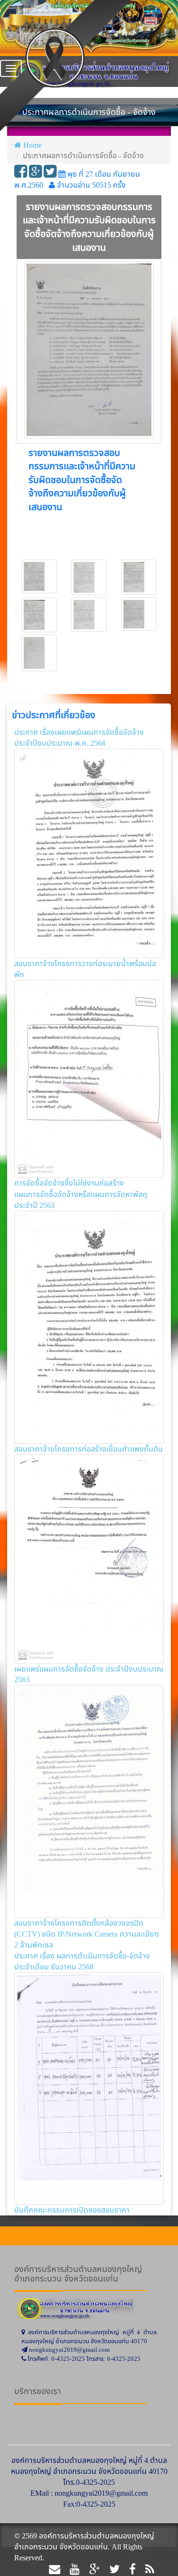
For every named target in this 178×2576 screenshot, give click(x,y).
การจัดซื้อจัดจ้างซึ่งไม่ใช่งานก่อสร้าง (69, 1183)
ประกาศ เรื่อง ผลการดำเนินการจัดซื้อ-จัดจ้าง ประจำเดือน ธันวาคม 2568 (82, 1961)
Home (33, 145)
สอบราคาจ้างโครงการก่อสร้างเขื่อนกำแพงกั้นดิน (89, 1449)
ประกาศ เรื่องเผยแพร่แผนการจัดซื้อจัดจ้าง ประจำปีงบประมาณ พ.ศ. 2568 (79, 737)
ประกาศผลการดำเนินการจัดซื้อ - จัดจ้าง (83, 155)
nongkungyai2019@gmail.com (101, 2493)
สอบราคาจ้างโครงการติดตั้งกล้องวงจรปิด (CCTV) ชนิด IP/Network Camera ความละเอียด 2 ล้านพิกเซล (87, 1934)
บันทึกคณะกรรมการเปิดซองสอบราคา (72, 2210)
